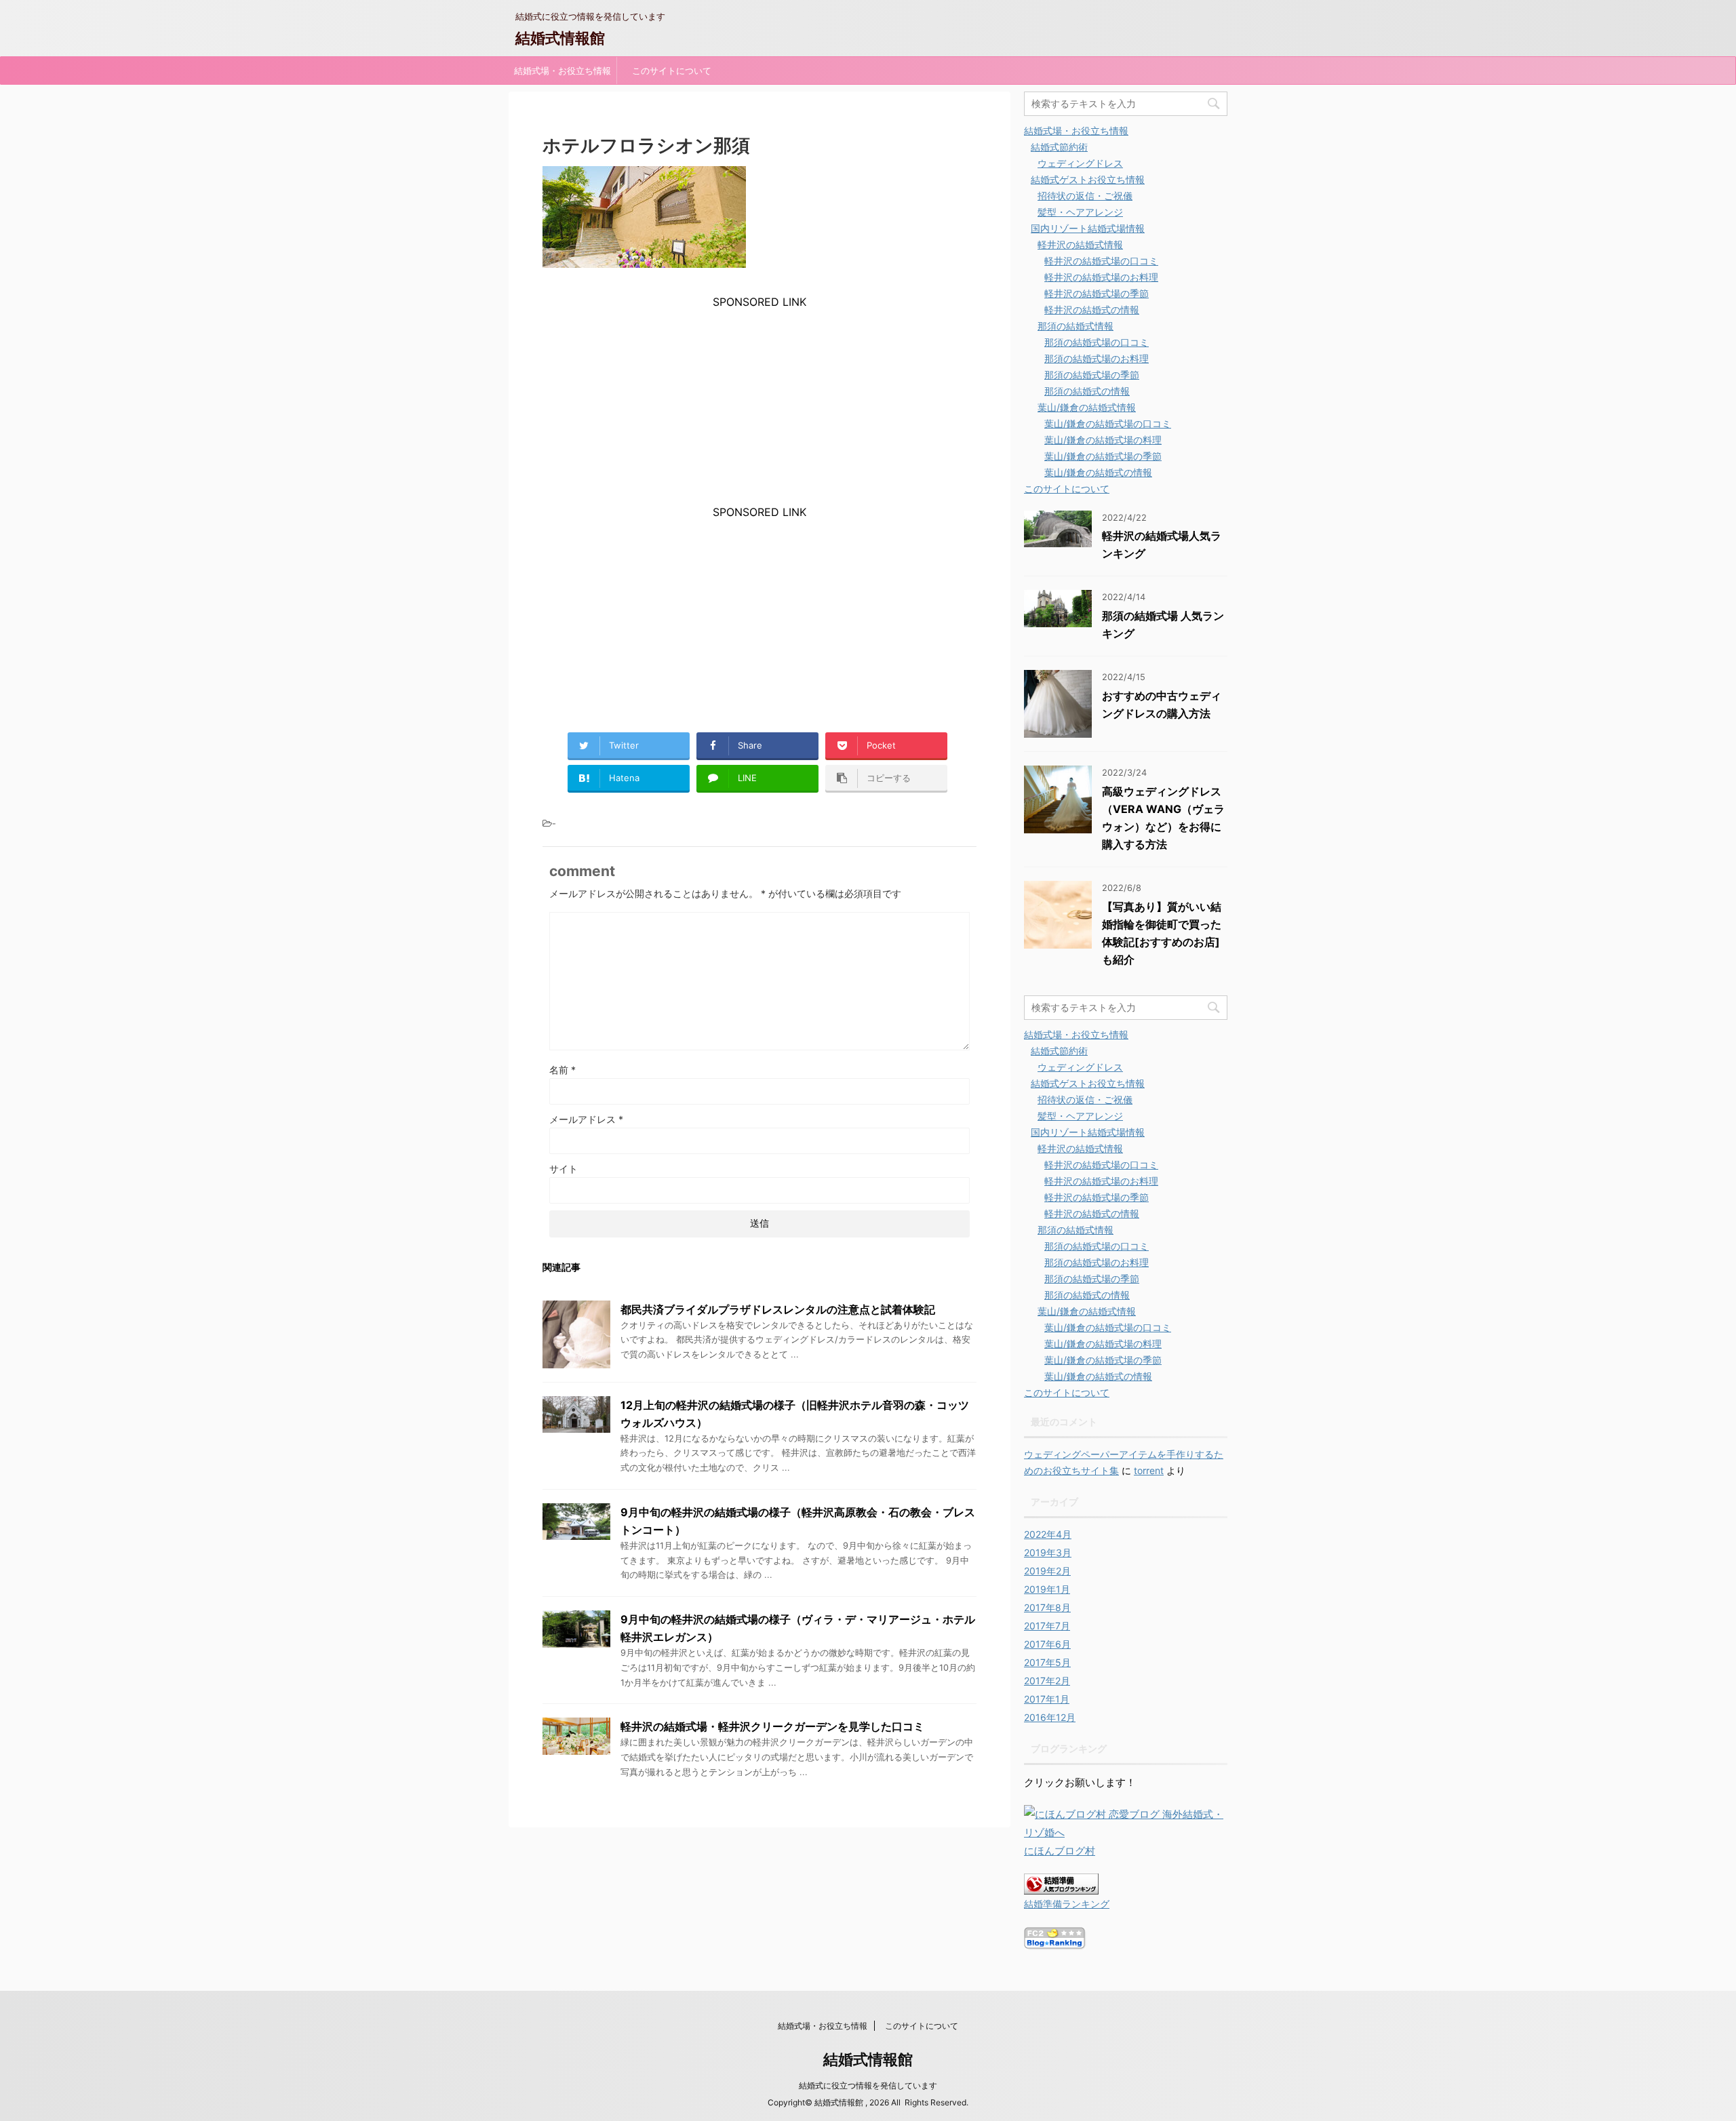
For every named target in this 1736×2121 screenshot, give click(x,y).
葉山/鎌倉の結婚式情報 (1087, 407)
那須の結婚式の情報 (1087, 391)
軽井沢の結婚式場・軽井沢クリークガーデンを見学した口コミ (772, 1726)
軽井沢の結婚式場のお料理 (1101, 277)
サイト (564, 1169)
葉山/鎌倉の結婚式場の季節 (1103, 456)
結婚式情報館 (560, 38)
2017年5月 (1047, 1662)
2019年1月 (1047, 1589)
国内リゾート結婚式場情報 (1088, 228)
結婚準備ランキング (1067, 1904)
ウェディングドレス (1080, 163)
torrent (1149, 1470)
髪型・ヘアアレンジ (1080, 212)
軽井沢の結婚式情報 (1080, 244)
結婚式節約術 (1059, 147)
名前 (563, 1070)
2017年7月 (1047, 1626)
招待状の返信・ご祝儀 (1085, 196)
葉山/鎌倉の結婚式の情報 (1098, 472)
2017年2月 (1047, 1681)
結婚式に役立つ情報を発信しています (868, 2085)
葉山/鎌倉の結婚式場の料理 (1103, 440)
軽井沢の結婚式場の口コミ (1101, 261)
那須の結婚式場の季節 (1092, 375)
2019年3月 (1048, 1552)
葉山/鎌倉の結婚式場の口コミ (1108, 423)
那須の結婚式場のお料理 (1097, 358)
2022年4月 (1048, 1534)
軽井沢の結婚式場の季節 (1097, 293)
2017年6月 (1047, 1644)
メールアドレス (586, 1119)
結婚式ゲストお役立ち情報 (1088, 179)
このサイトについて (672, 71)
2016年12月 (1050, 1717)
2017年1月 (1047, 1699)
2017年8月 (1047, 1607)
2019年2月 (1047, 1571)
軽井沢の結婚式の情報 (1092, 310)
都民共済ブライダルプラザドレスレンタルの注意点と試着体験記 (778, 1309)
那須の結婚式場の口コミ (1097, 342)
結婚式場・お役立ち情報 (563, 71)
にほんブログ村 (1060, 1851)
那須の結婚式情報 (1076, 326)
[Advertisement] (759, 403)
